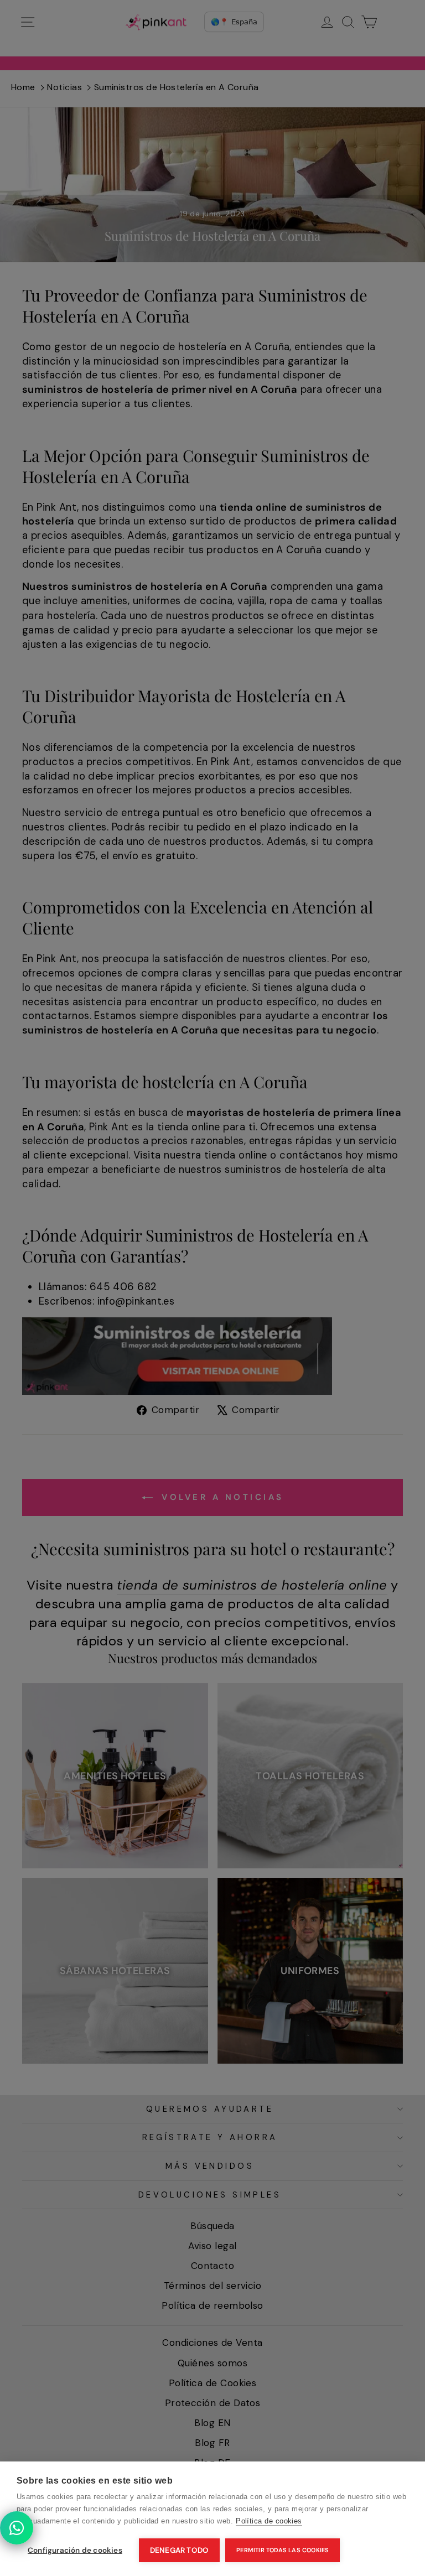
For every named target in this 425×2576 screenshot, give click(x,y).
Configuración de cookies (75, 2550)
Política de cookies (269, 2521)
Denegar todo (179, 2550)
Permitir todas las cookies (283, 2550)
